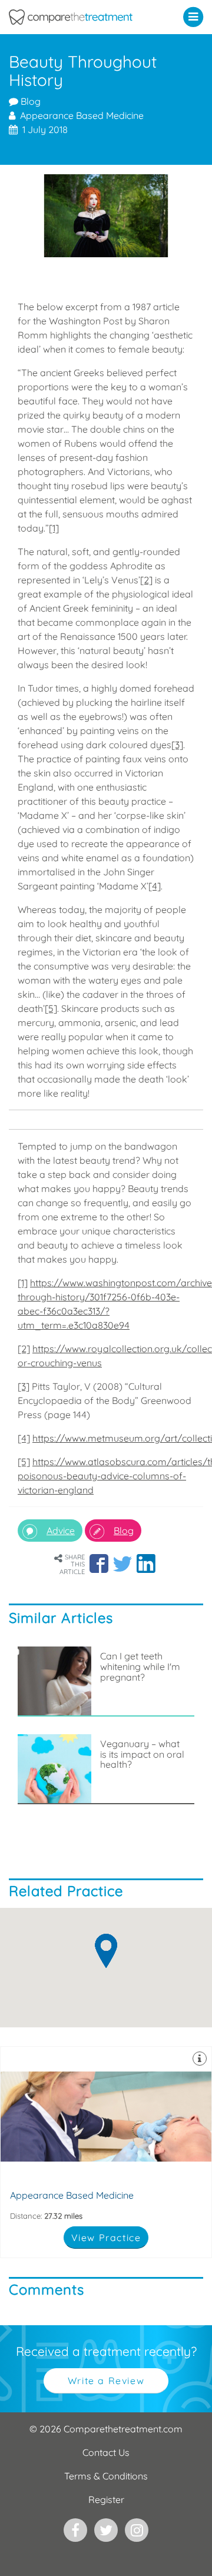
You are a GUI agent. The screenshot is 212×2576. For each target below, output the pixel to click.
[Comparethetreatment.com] (79, 17)
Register (106, 2499)
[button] (196, 16)
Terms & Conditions (106, 2476)
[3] (177, 745)
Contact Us (106, 2452)
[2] (146, 580)
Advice (61, 1531)
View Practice (106, 2238)
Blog (29, 101)
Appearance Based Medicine (106, 2152)
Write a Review (106, 2381)
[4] (155, 886)
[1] (54, 528)
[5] (51, 1008)
